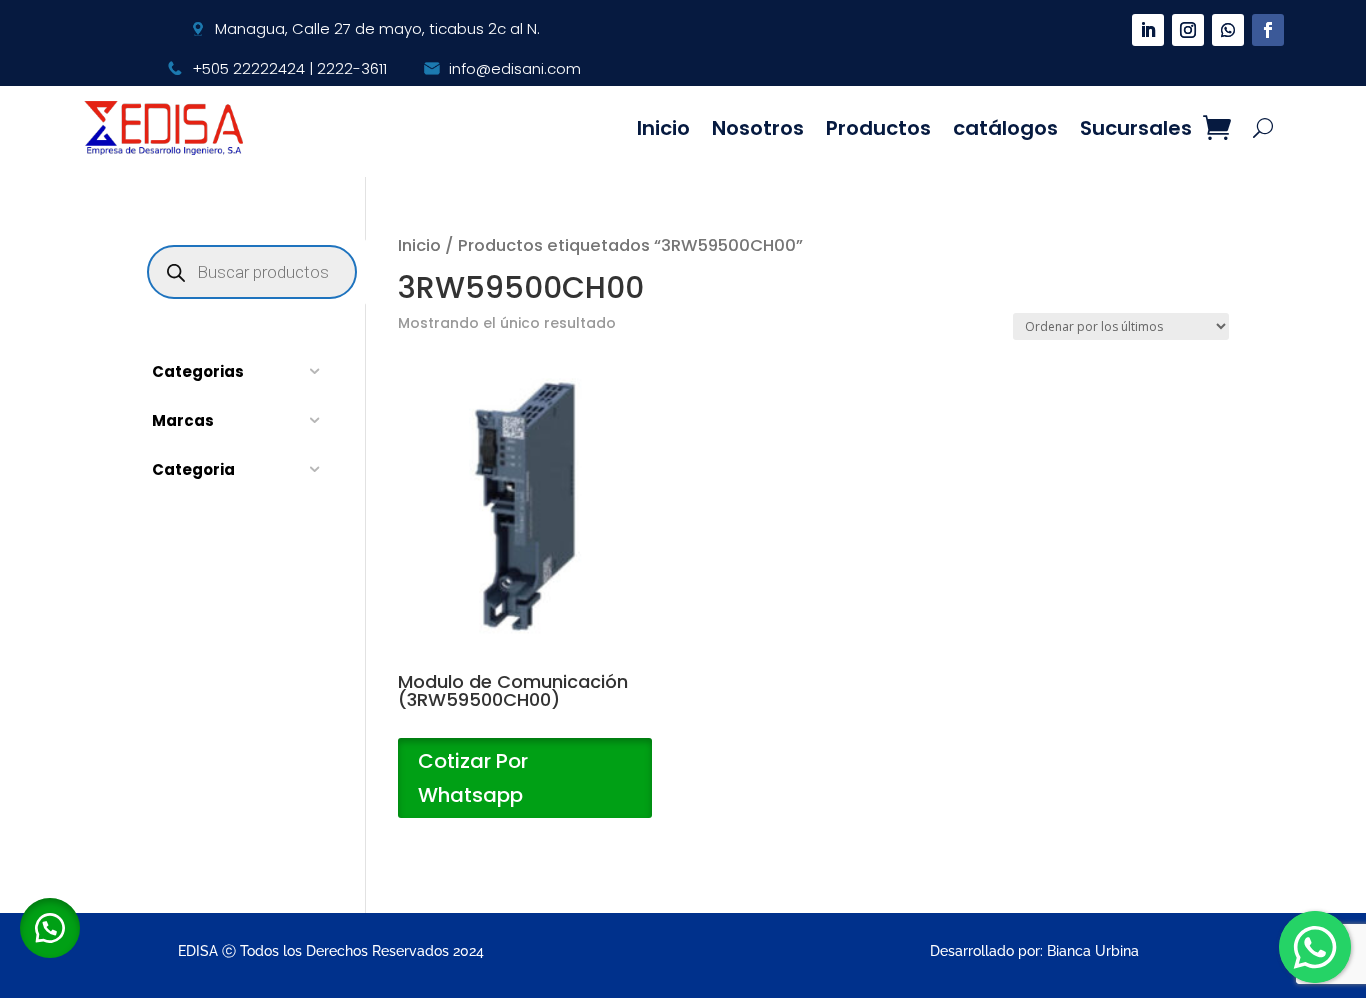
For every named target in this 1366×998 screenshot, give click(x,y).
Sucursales (1136, 128)
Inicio (663, 128)
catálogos (1005, 128)
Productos (878, 128)
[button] (50, 928)
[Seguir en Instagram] (1188, 30)
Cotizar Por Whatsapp (473, 778)
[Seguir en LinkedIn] (1148, 30)
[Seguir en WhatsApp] (1228, 30)
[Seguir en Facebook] (1268, 30)
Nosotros (758, 128)
